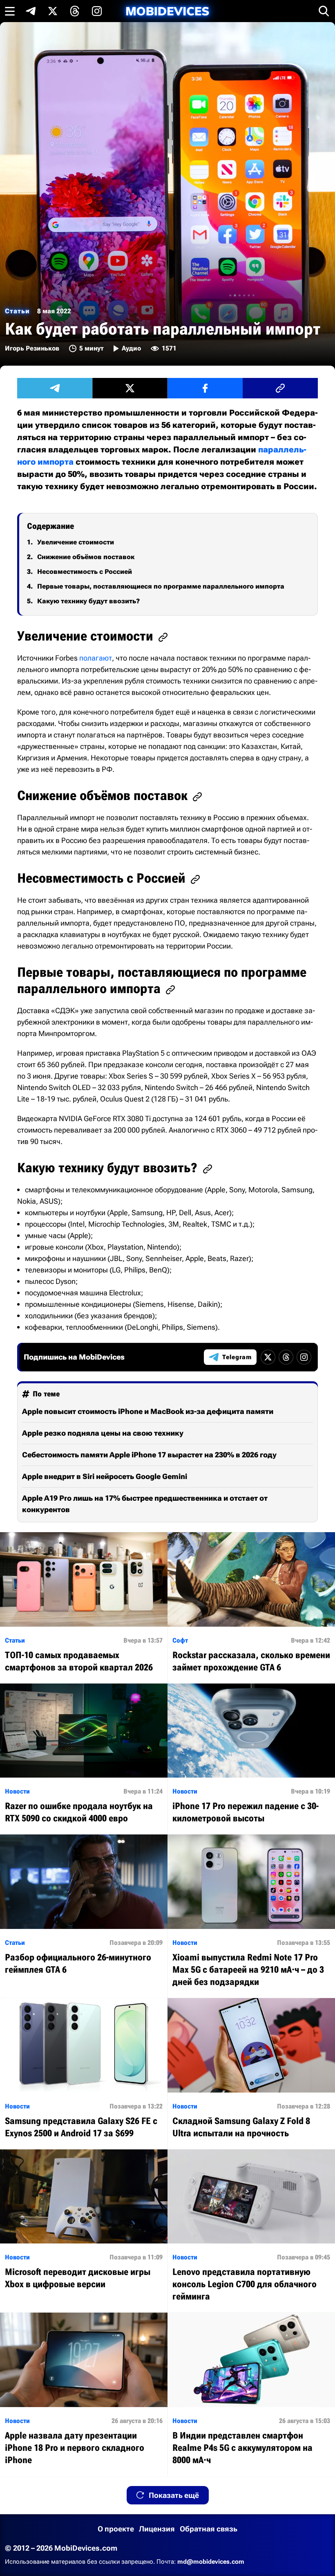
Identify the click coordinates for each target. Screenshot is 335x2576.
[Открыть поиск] (324, 11)
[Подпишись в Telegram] (31, 11)
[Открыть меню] (10, 11)
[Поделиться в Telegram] (55, 388)
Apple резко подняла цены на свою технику (103, 1433)
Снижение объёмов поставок (86, 557)
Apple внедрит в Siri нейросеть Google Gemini (105, 1476)
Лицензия (157, 2529)
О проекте (116, 2529)
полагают (96, 658)
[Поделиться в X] (130, 388)
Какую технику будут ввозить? (88, 601)
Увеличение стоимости (76, 542)
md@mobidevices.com (211, 2562)
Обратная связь (209, 2529)
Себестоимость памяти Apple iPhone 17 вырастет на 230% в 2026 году (149, 1455)
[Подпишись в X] (53, 11)
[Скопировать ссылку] (280, 388)
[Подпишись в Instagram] (97, 11)
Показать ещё (174, 2495)
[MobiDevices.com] (167, 11)
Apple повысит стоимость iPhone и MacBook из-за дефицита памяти (148, 1411)
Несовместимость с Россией (85, 572)
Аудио (131, 348)
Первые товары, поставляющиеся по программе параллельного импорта (161, 586)
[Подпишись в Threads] (75, 11)
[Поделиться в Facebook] (205, 388)
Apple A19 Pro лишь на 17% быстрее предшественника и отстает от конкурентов (145, 1504)
